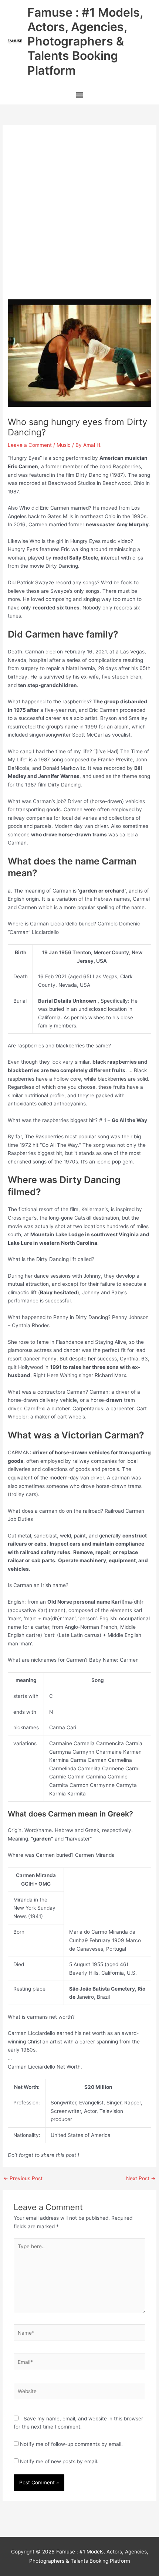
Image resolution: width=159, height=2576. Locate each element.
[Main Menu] (79, 96)
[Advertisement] (79, 216)
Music (64, 445)
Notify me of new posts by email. (59, 2461)
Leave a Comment (30, 445)
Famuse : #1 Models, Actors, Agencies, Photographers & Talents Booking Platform (85, 41)
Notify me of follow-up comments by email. (71, 2444)
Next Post (141, 2179)
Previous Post (23, 2179)
